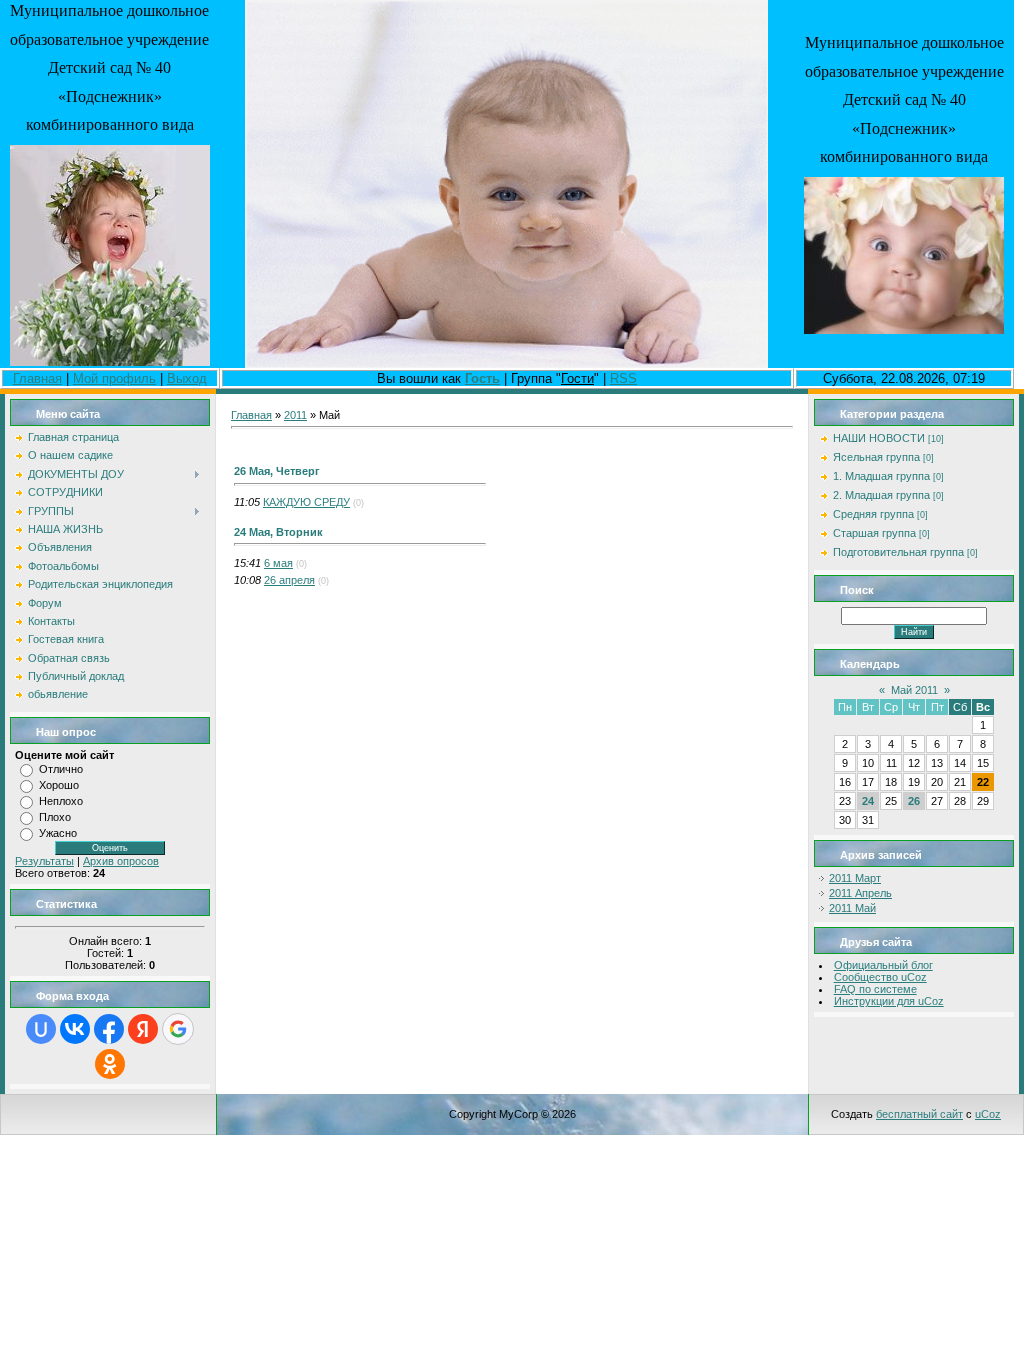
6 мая (278, 563)
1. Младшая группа (881, 476)
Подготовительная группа (898, 552)
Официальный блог (883, 965)
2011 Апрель (860, 893)
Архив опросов (121, 861)
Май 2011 (914, 690)
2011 (295, 415)
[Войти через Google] (178, 1029)
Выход (187, 378)
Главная (37, 378)
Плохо (55, 817)
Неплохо (61, 801)
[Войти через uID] (41, 1029)
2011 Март (855, 878)
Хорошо (59, 785)
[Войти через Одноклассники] (110, 1064)
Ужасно (58, 833)
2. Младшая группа (881, 495)
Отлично (61, 769)
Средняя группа (873, 514)
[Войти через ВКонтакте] (75, 1029)
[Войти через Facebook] (109, 1029)
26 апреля (289, 580)
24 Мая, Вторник (278, 532)
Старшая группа (874, 533)
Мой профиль (114, 378)
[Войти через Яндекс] (143, 1029)
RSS (623, 378)
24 (868, 801)
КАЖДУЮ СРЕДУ (306, 502)
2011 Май (852, 908)
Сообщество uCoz (880, 977)
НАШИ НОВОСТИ (879, 438)
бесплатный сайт (919, 1114)
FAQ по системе (875, 989)
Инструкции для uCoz (889, 1001)
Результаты (44, 861)
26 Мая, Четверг (277, 471)
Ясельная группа (876, 457)
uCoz (988, 1114)
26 (914, 801)
